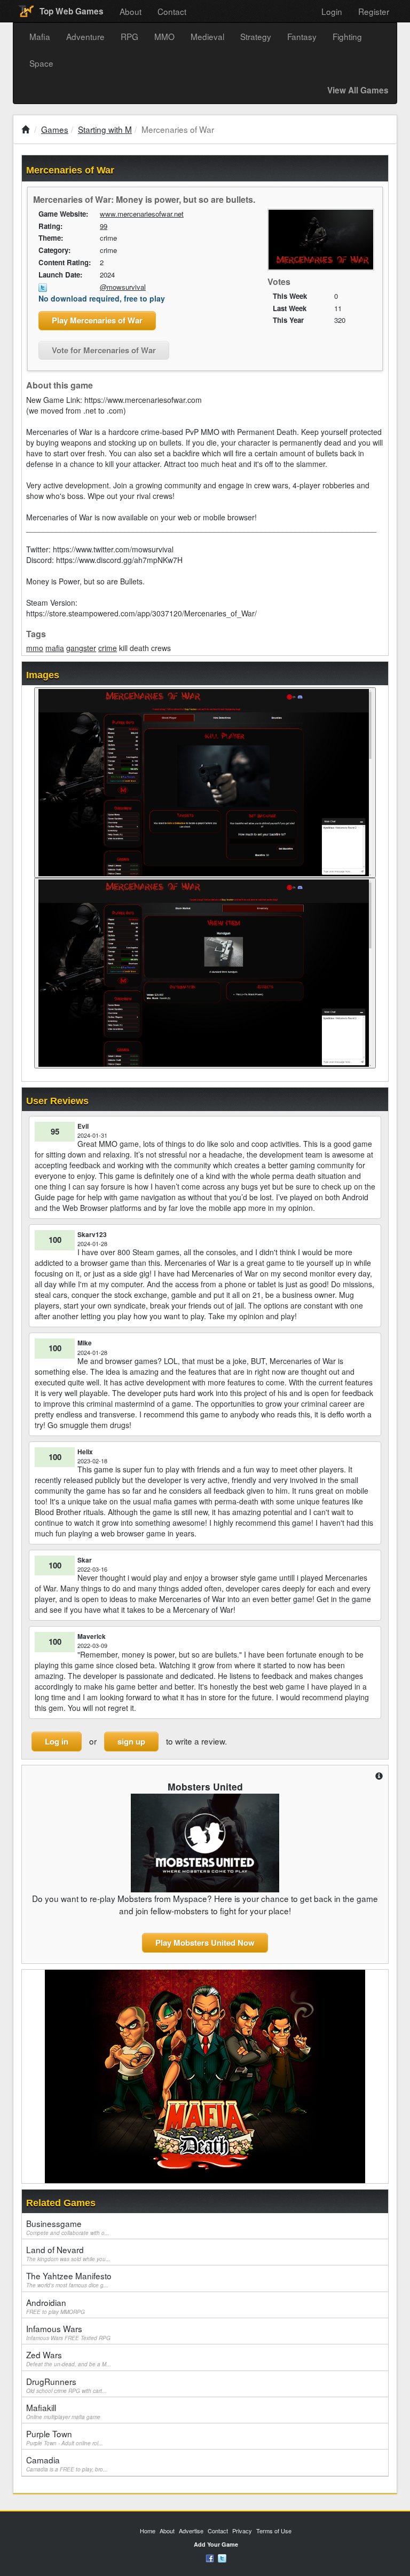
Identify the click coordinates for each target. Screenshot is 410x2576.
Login (332, 11)
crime (108, 648)
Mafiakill (63, 2411)
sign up (131, 1741)
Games (55, 129)
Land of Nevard (68, 2253)
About (131, 11)
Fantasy (302, 36)
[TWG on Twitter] (222, 2557)
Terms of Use (274, 2531)
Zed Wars (69, 2358)
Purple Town (65, 2437)
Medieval (207, 36)
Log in (57, 1741)
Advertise (191, 2531)
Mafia (40, 36)
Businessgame (68, 2227)
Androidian (56, 2306)
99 (104, 226)
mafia (55, 648)
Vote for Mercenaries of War (104, 350)
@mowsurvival (123, 287)
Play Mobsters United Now (205, 1943)
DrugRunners (66, 2385)
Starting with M (105, 129)
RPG (129, 36)
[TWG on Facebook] (210, 2557)
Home (148, 2531)
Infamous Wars (68, 2332)
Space (41, 63)
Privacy (242, 2531)
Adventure (85, 36)
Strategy (256, 36)
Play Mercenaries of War (97, 320)
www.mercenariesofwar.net (142, 214)
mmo (35, 648)
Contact (172, 11)
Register (374, 11)
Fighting (347, 36)
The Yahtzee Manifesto (69, 2279)
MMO (164, 36)
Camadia (67, 2463)
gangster (81, 648)
